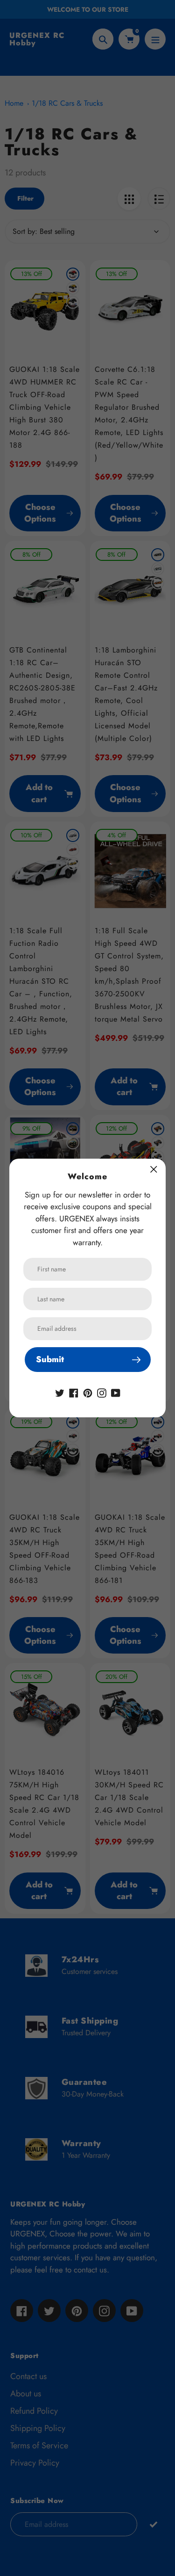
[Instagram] (102, 1392)
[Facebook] (74, 1392)
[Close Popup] (154, 1169)
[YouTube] (116, 1392)
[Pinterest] (88, 1392)
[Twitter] (60, 1392)
